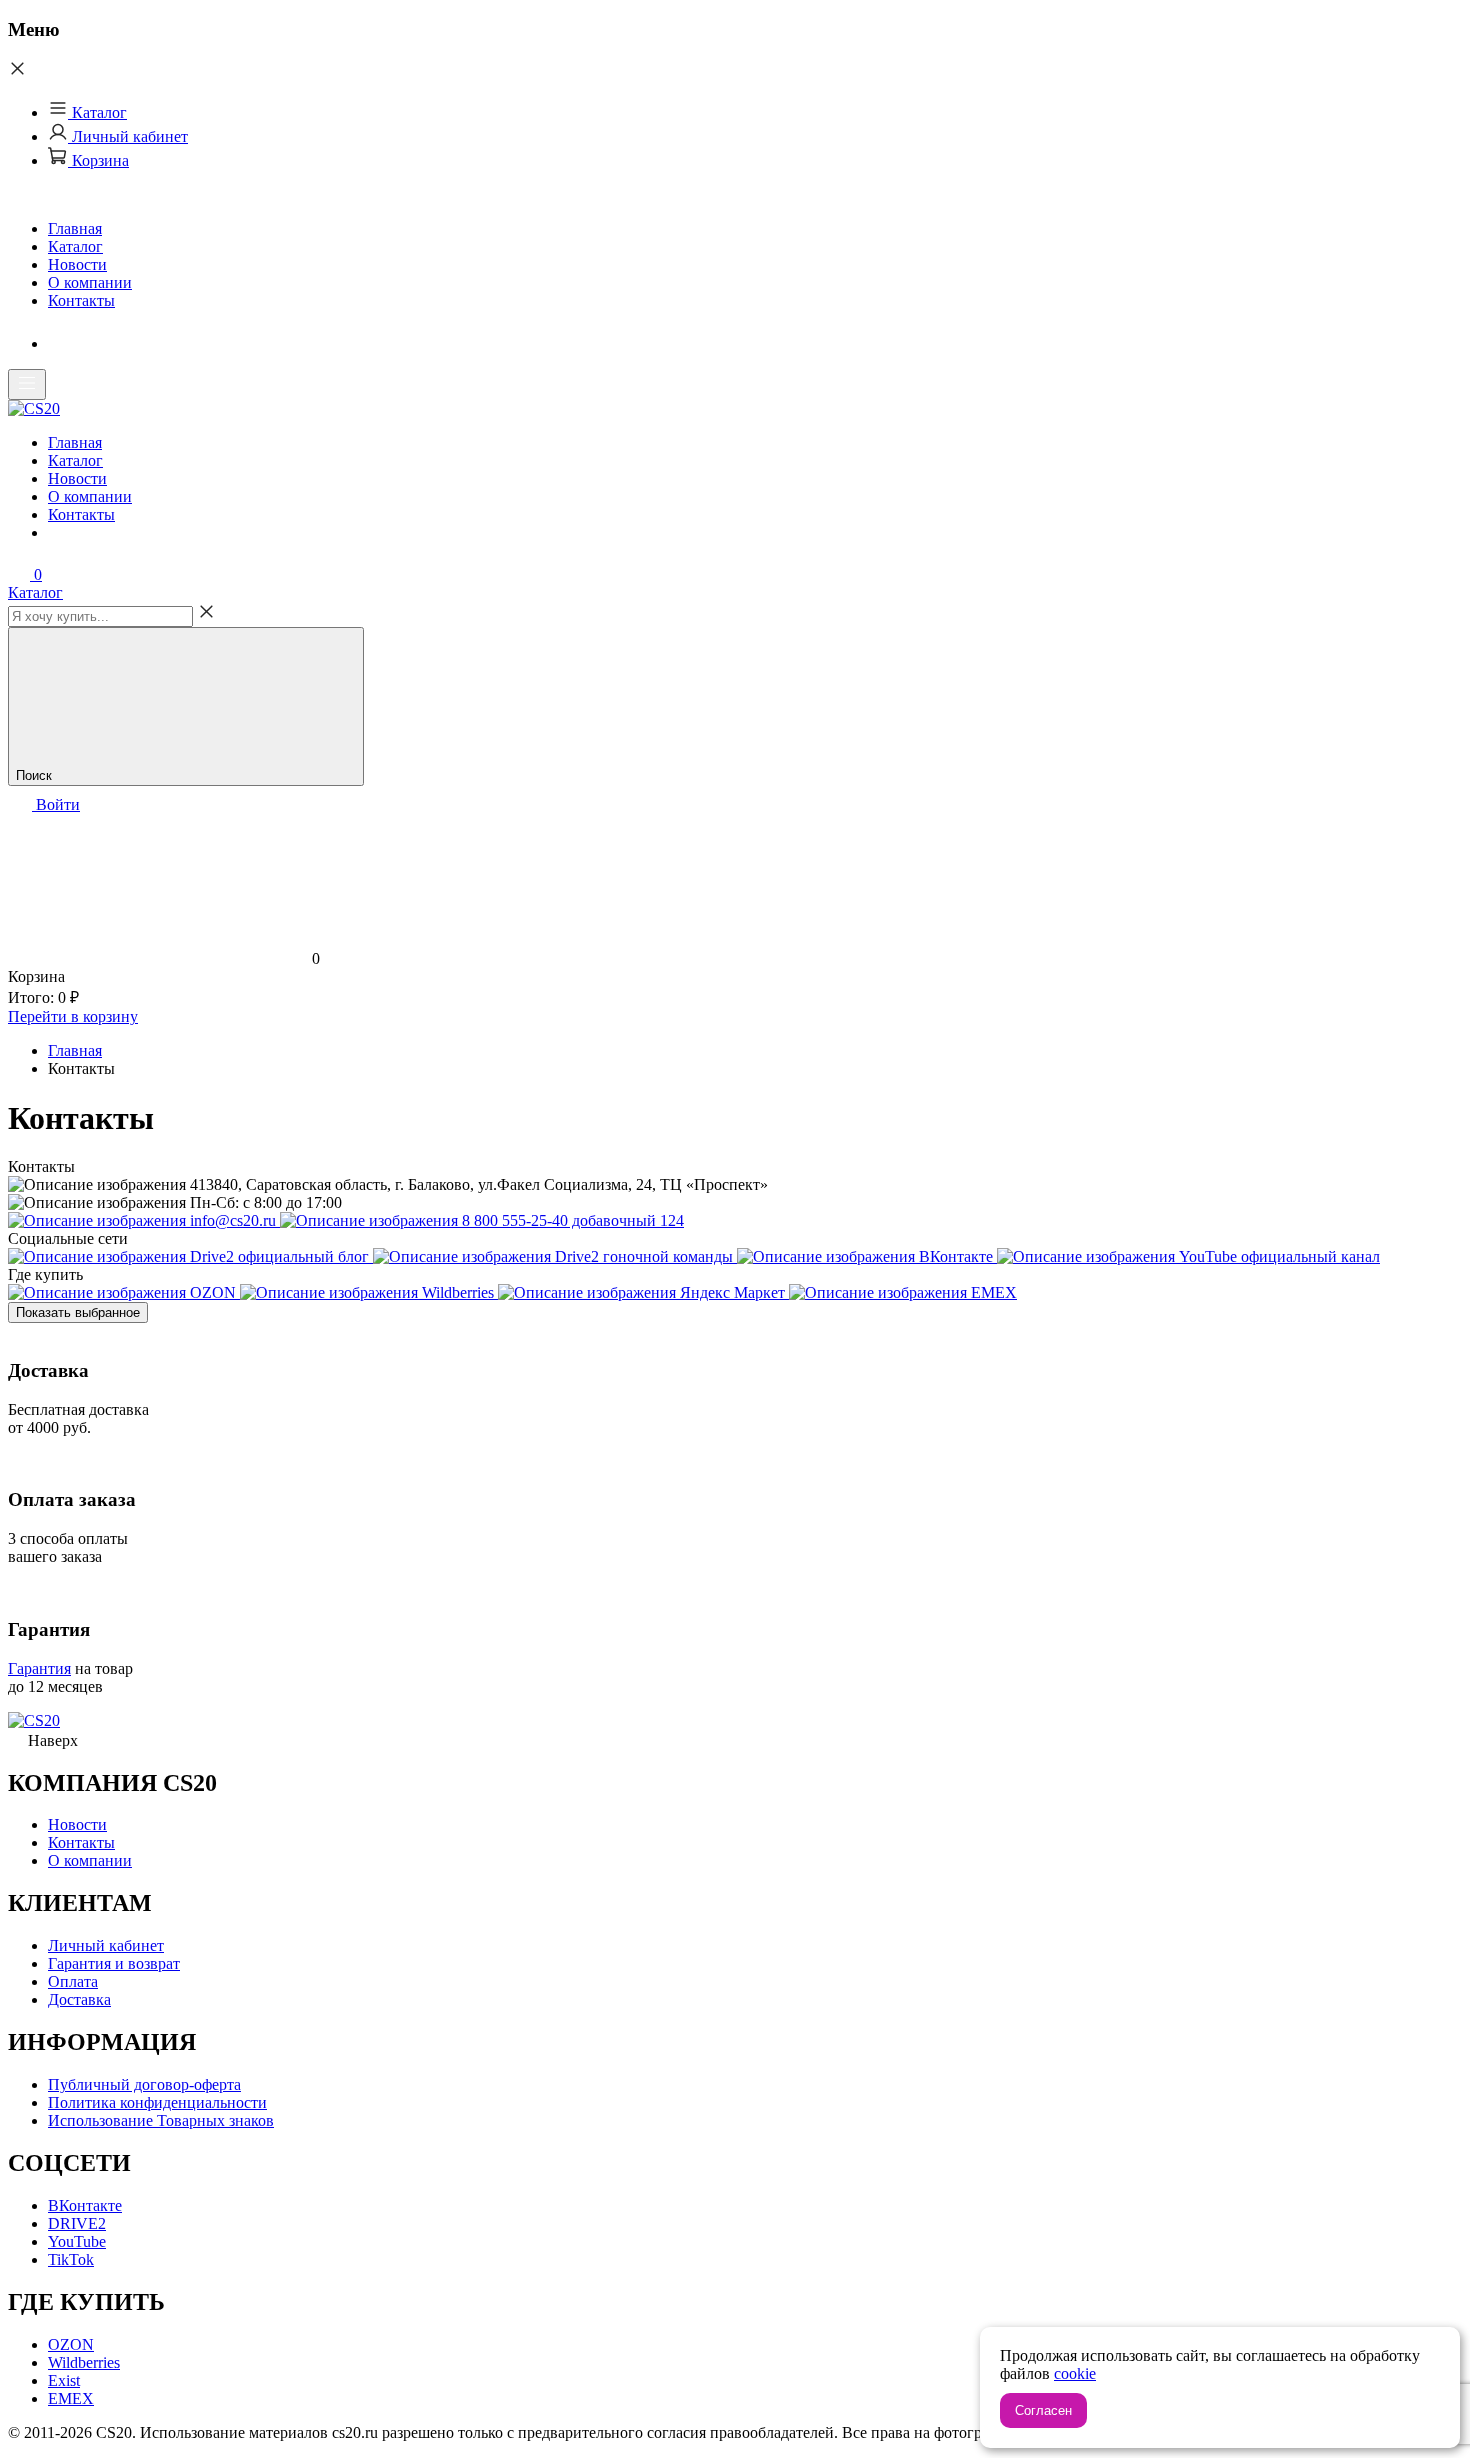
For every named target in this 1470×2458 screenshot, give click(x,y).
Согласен (1043, 2410)
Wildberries (84, 2362)
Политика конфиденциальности (157, 2102)
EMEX (71, 2398)
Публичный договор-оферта (144, 2084)
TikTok (71, 2259)
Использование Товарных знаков (161, 2120)
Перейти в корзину (73, 1016)
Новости (77, 264)
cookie (1075, 2373)
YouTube (77, 2241)
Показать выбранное (78, 1312)
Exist (64, 2380)
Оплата (73, 1981)
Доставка (79, 1999)
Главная (75, 228)
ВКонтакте (85, 2205)
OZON (71, 2344)
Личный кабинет (128, 136)
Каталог (97, 112)
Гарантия (39, 1668)
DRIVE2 (77, 2223)
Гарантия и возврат (114, 1963)
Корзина (98, 160)
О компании (90, 282)
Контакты (81, 300)
